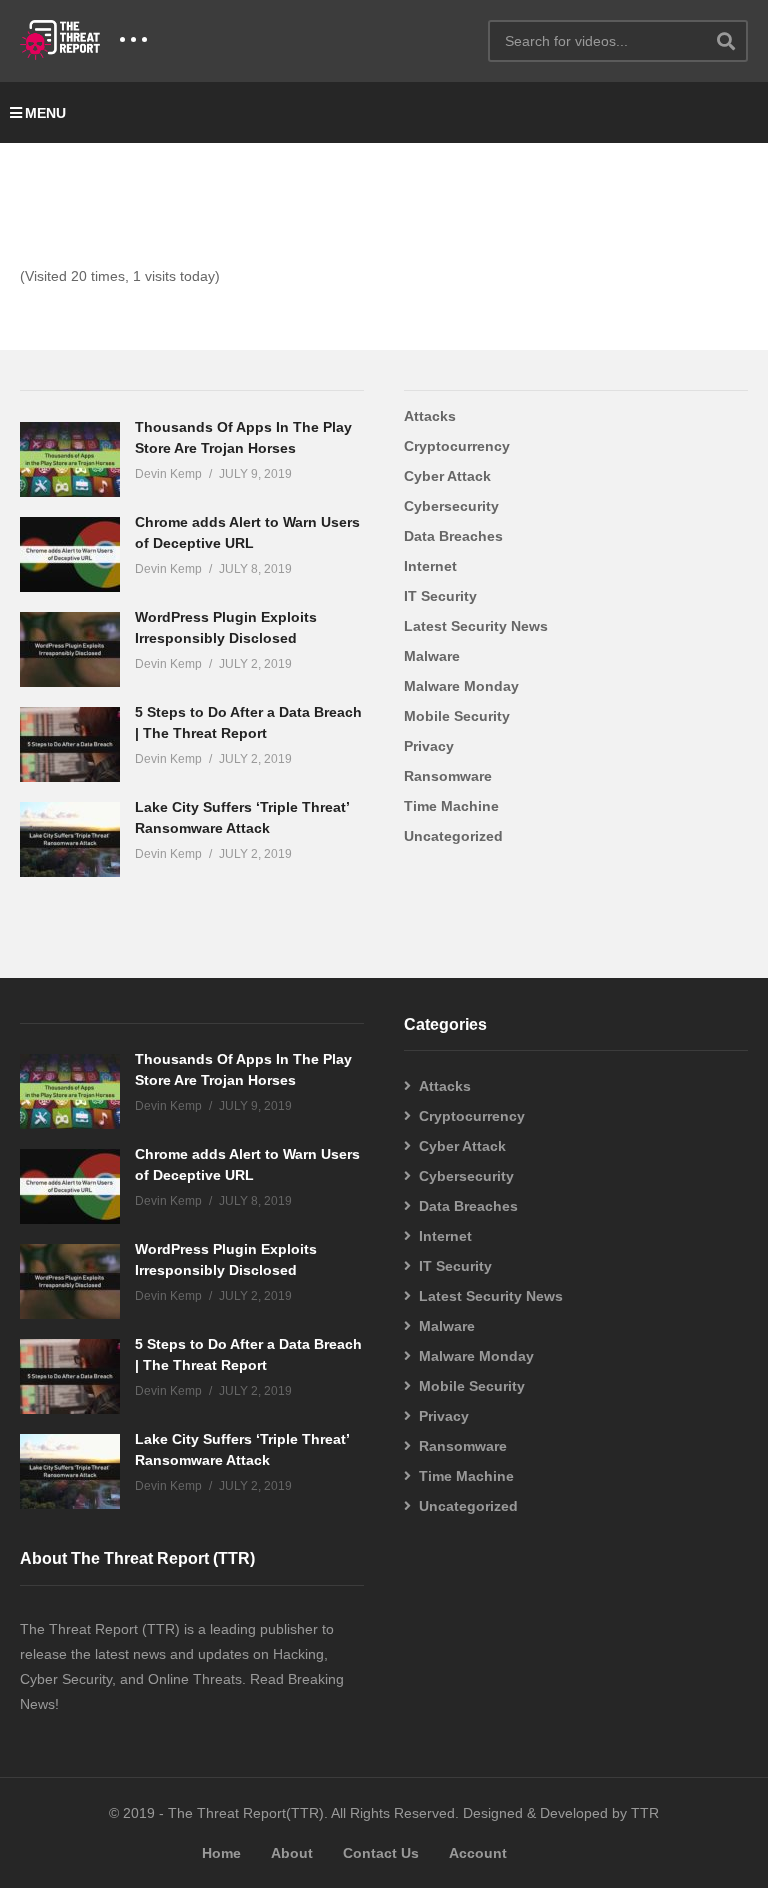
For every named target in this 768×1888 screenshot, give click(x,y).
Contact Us (381, 1853)
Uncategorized (453, 836)
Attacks (430, 416)
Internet (430, 566)
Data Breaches (453, 536)
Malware (432, 656)
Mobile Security (457, 716)
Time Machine (451, 806)
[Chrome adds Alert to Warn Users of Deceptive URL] (70, 554)
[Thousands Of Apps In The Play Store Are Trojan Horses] (70, 459)
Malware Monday (461, 686)
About (292, 1853)
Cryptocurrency (457, 446)
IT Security (440, 596)
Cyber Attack (447, 476)
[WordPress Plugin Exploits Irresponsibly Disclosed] (70, 649)
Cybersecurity (451, 506)
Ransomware (448, 776)
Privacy (429, 746)
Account (478, 1853)
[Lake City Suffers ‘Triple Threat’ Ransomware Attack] (70, 839)
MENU (45, 113)
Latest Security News (476, 626)
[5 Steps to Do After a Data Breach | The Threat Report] (70, 744)
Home (221, 1853)
